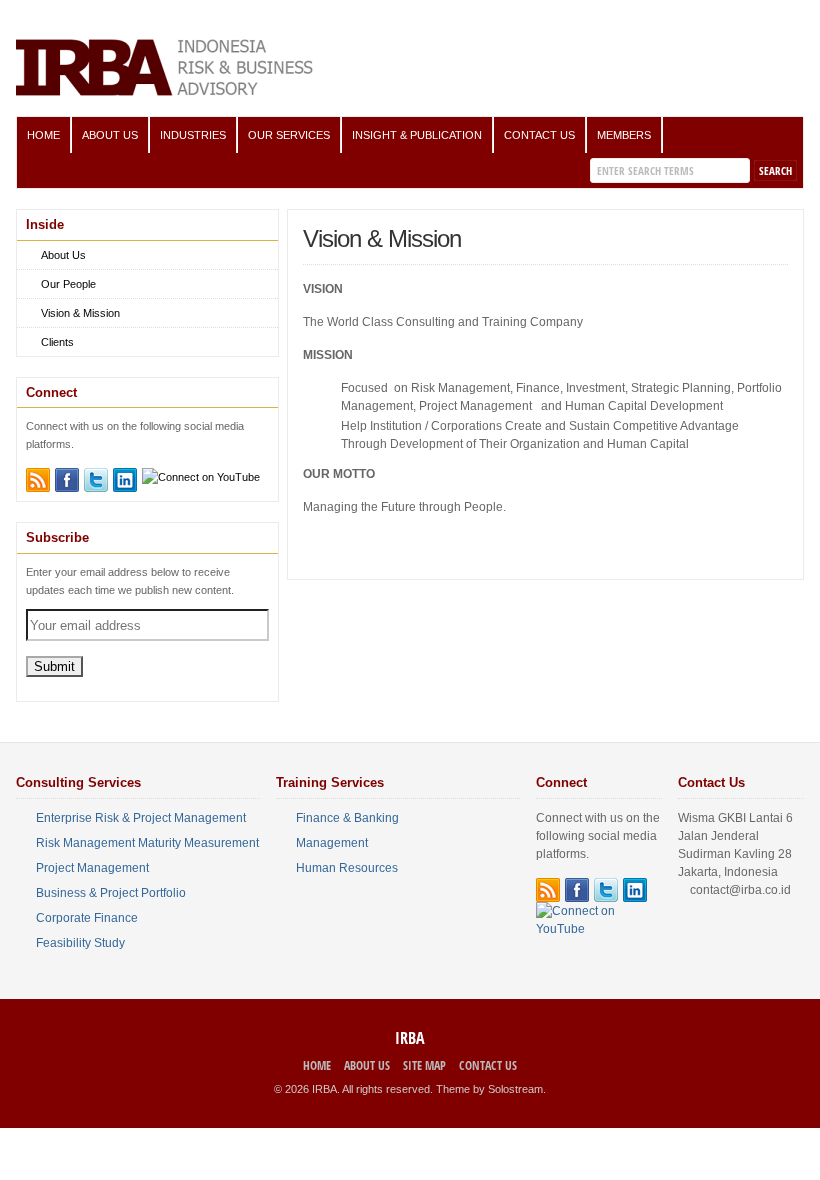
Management (332, 843)
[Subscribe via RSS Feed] (38, 480)
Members (624, 135)
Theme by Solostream (489, 1089)
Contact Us (539, 135)
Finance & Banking (347, 818)
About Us (110, 135)
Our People (68, 284)
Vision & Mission (80, 313)
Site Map (424, 1065)
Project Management (92, 868)
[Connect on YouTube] (201, 477)
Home (43, 135)
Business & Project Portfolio (111, 893)
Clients (57, 342)
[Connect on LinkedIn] (125, 480)
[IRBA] (166, 92)
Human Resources (347, 868)
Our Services (289, 135)
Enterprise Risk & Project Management (141, 818)
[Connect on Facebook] (67, 480)
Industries (193, 135)
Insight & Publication (417, 135)
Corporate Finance (87, 918)
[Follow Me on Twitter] (96, 480)
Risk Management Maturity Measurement (147, 843)
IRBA (410, 1038)
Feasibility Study (80, 943)
